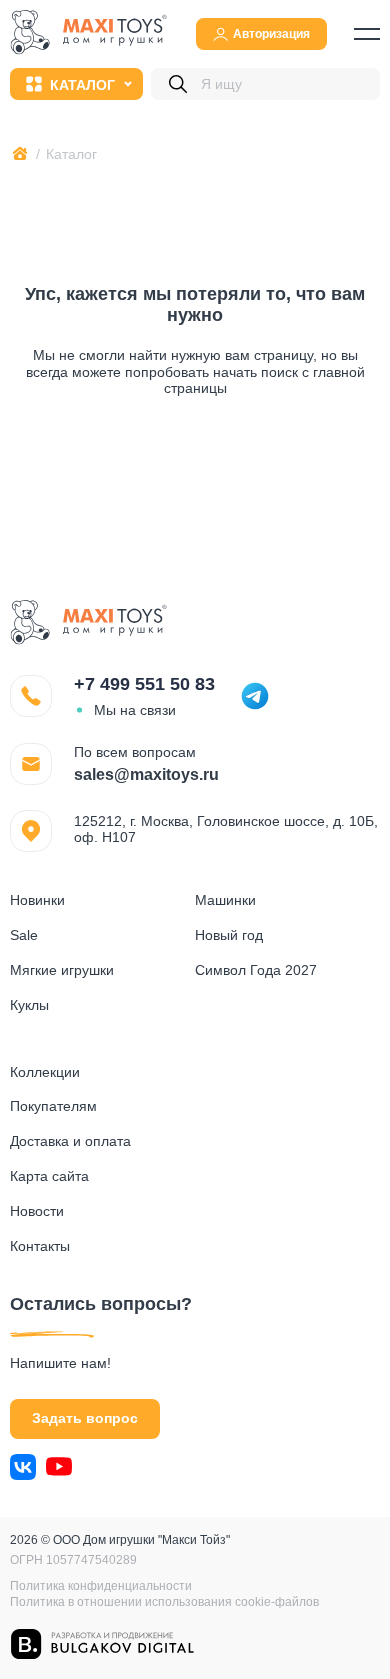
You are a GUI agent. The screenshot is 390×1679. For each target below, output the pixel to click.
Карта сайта (49, 1176)
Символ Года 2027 (256, 970)
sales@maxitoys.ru (146, 774)
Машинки (225, 900)
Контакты (40, 1246)
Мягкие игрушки (62, 970)
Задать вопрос (85, 1418)
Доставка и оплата (70, 1141)
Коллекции (45, 1072)
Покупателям (53, 1106)
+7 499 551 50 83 (144, 684)
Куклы (29, 1005)
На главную (195, 462)
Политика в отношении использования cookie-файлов (164, 1602)
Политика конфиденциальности (101, 1586)
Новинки (37, 900)
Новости (37, 1211)
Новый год (229, 935)
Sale (24, 935)
